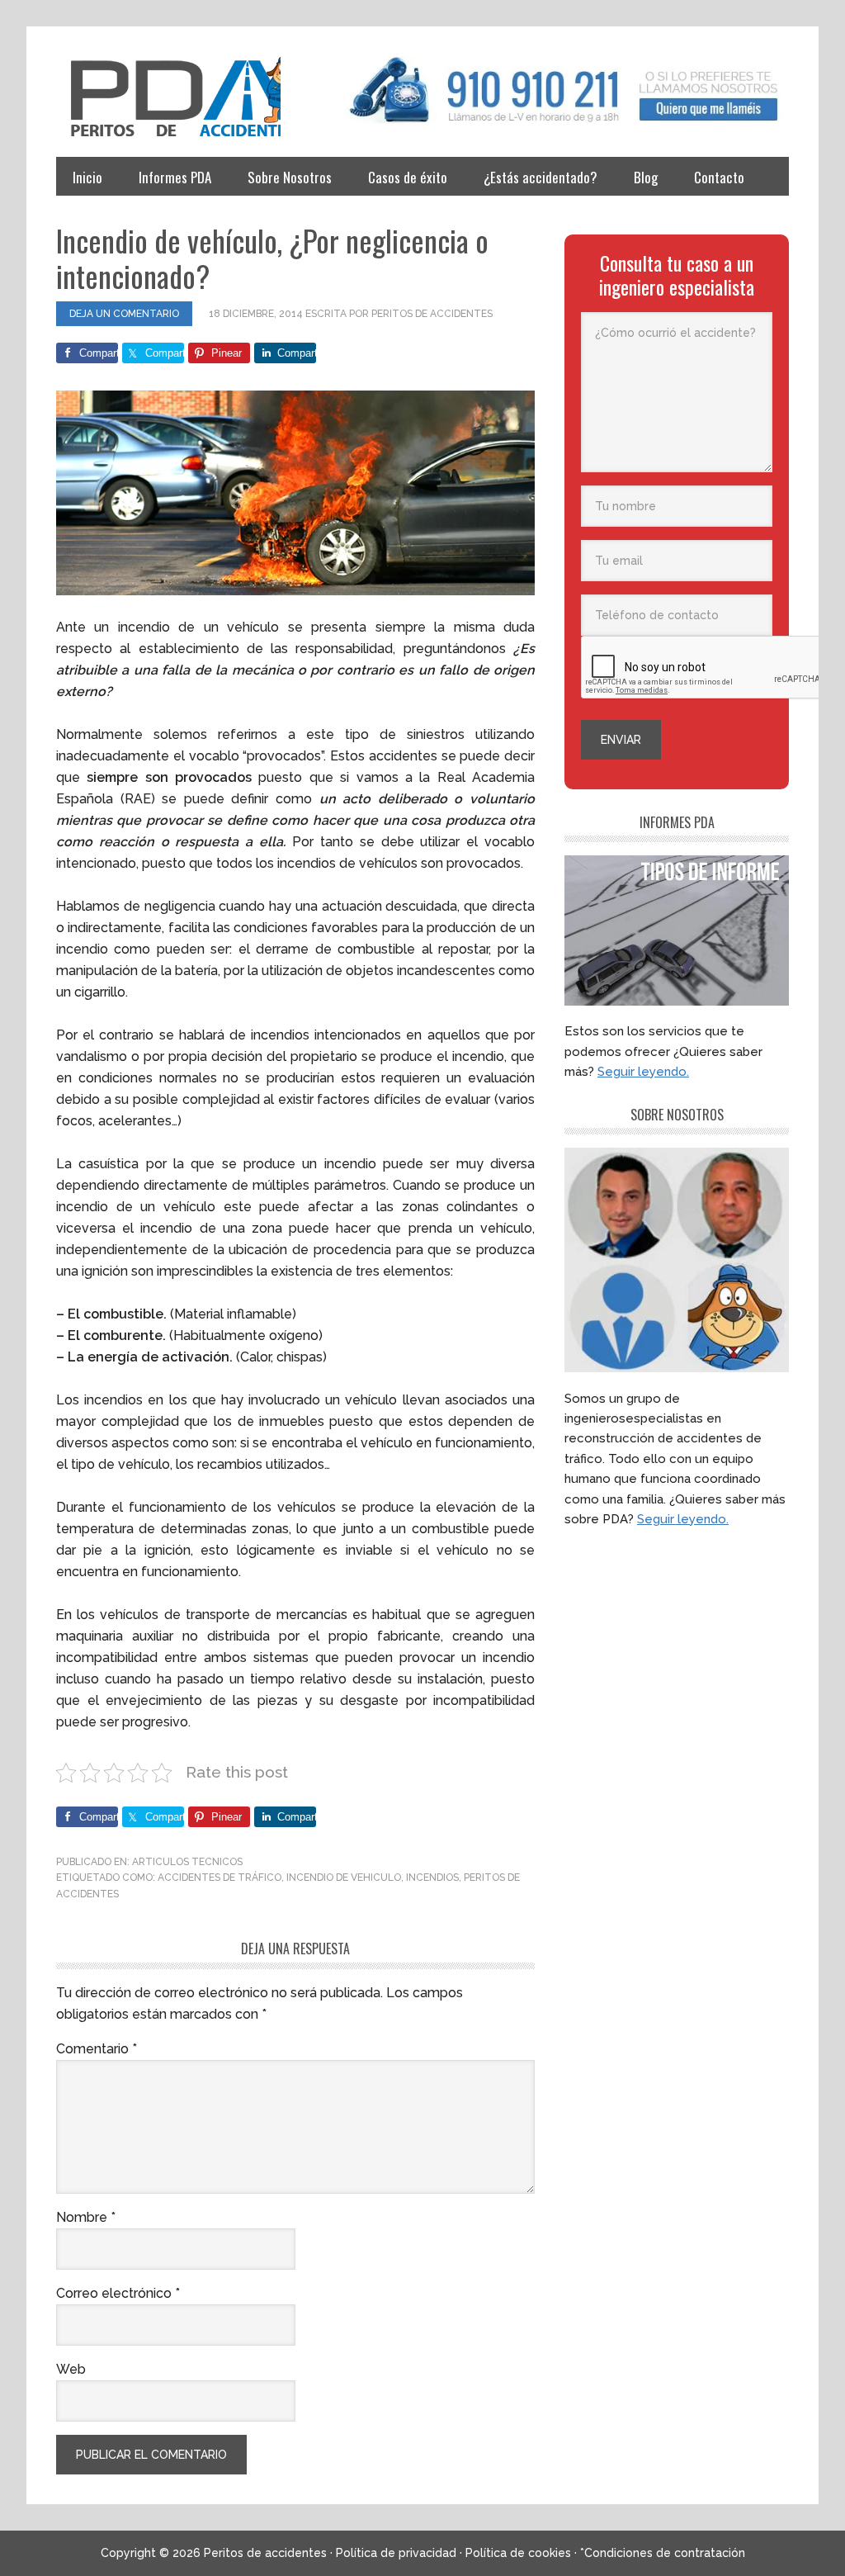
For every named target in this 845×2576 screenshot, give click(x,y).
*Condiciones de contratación (663, 2553)
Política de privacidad (396, 2553)
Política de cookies (518, 2553)
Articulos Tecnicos (187, 1862)
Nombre (86, 2217)
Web (71, 2369)
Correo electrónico (118, 2293)
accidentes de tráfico (220, 1878)
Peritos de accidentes (168, 97)
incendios (432, 1878)
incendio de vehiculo (344, 1878)
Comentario (97, 2049)
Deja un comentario (124, 314)
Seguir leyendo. (643, 1072)
